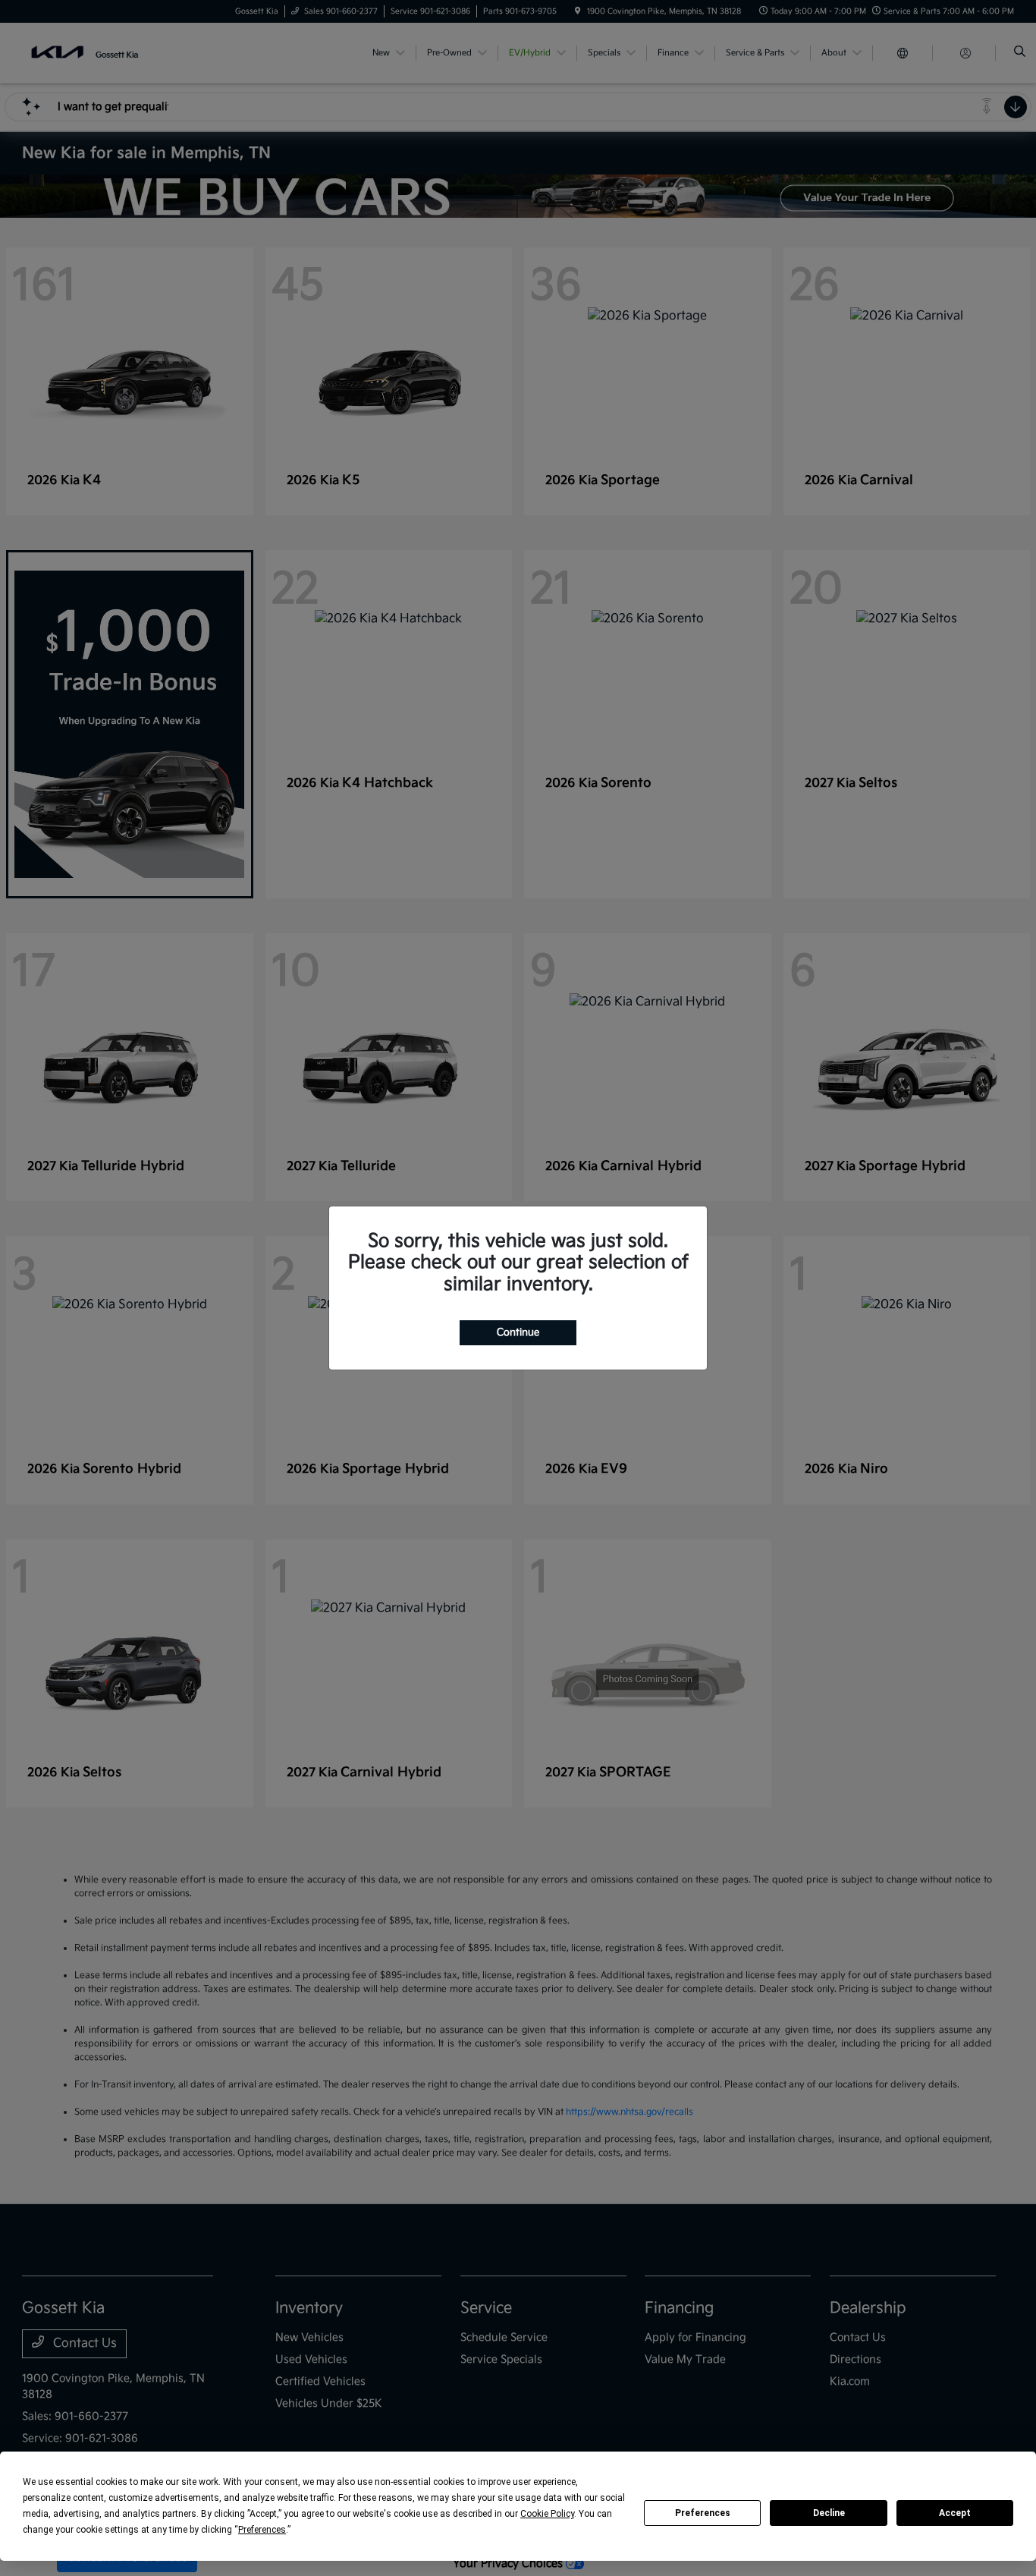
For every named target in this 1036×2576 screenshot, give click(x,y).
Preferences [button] (262, 2530)
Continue (518, 1332)
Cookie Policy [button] (547, 2514)
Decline (829, 2513)
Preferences (703, 2513)
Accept (955, 2513)
